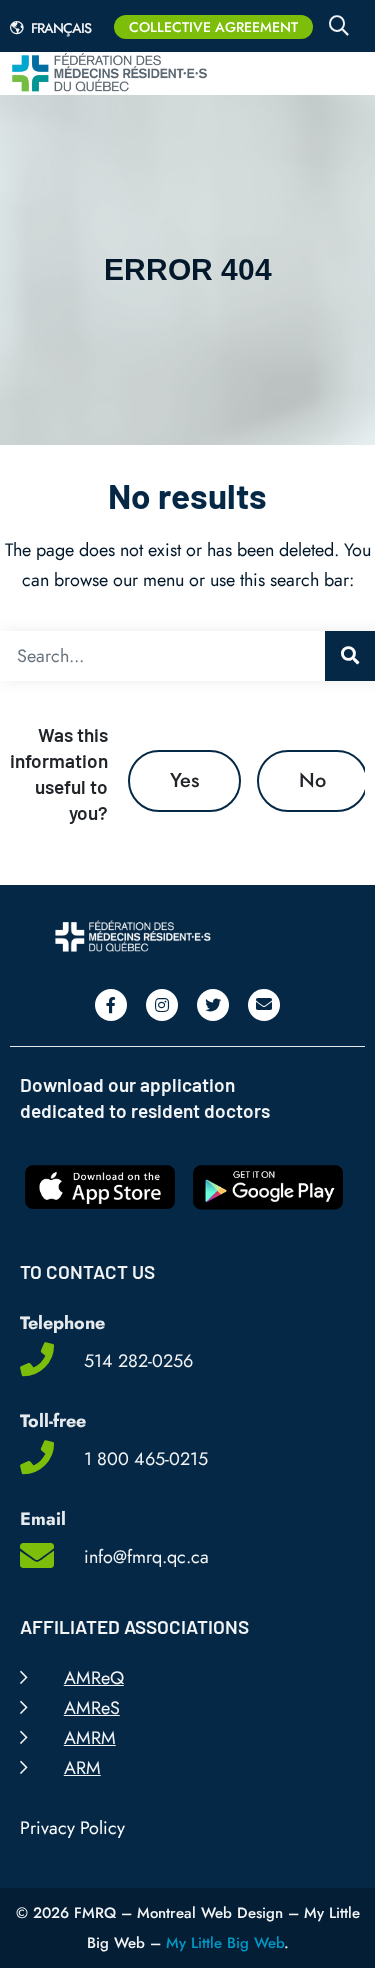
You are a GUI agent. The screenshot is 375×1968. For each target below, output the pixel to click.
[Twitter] (213, 1005)
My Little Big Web (225, 1943)
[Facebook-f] (111, 1005)
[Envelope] (264, 1005)
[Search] (350, 656)
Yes (184, 780)
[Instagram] (162, 1005)
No (312, 780)
